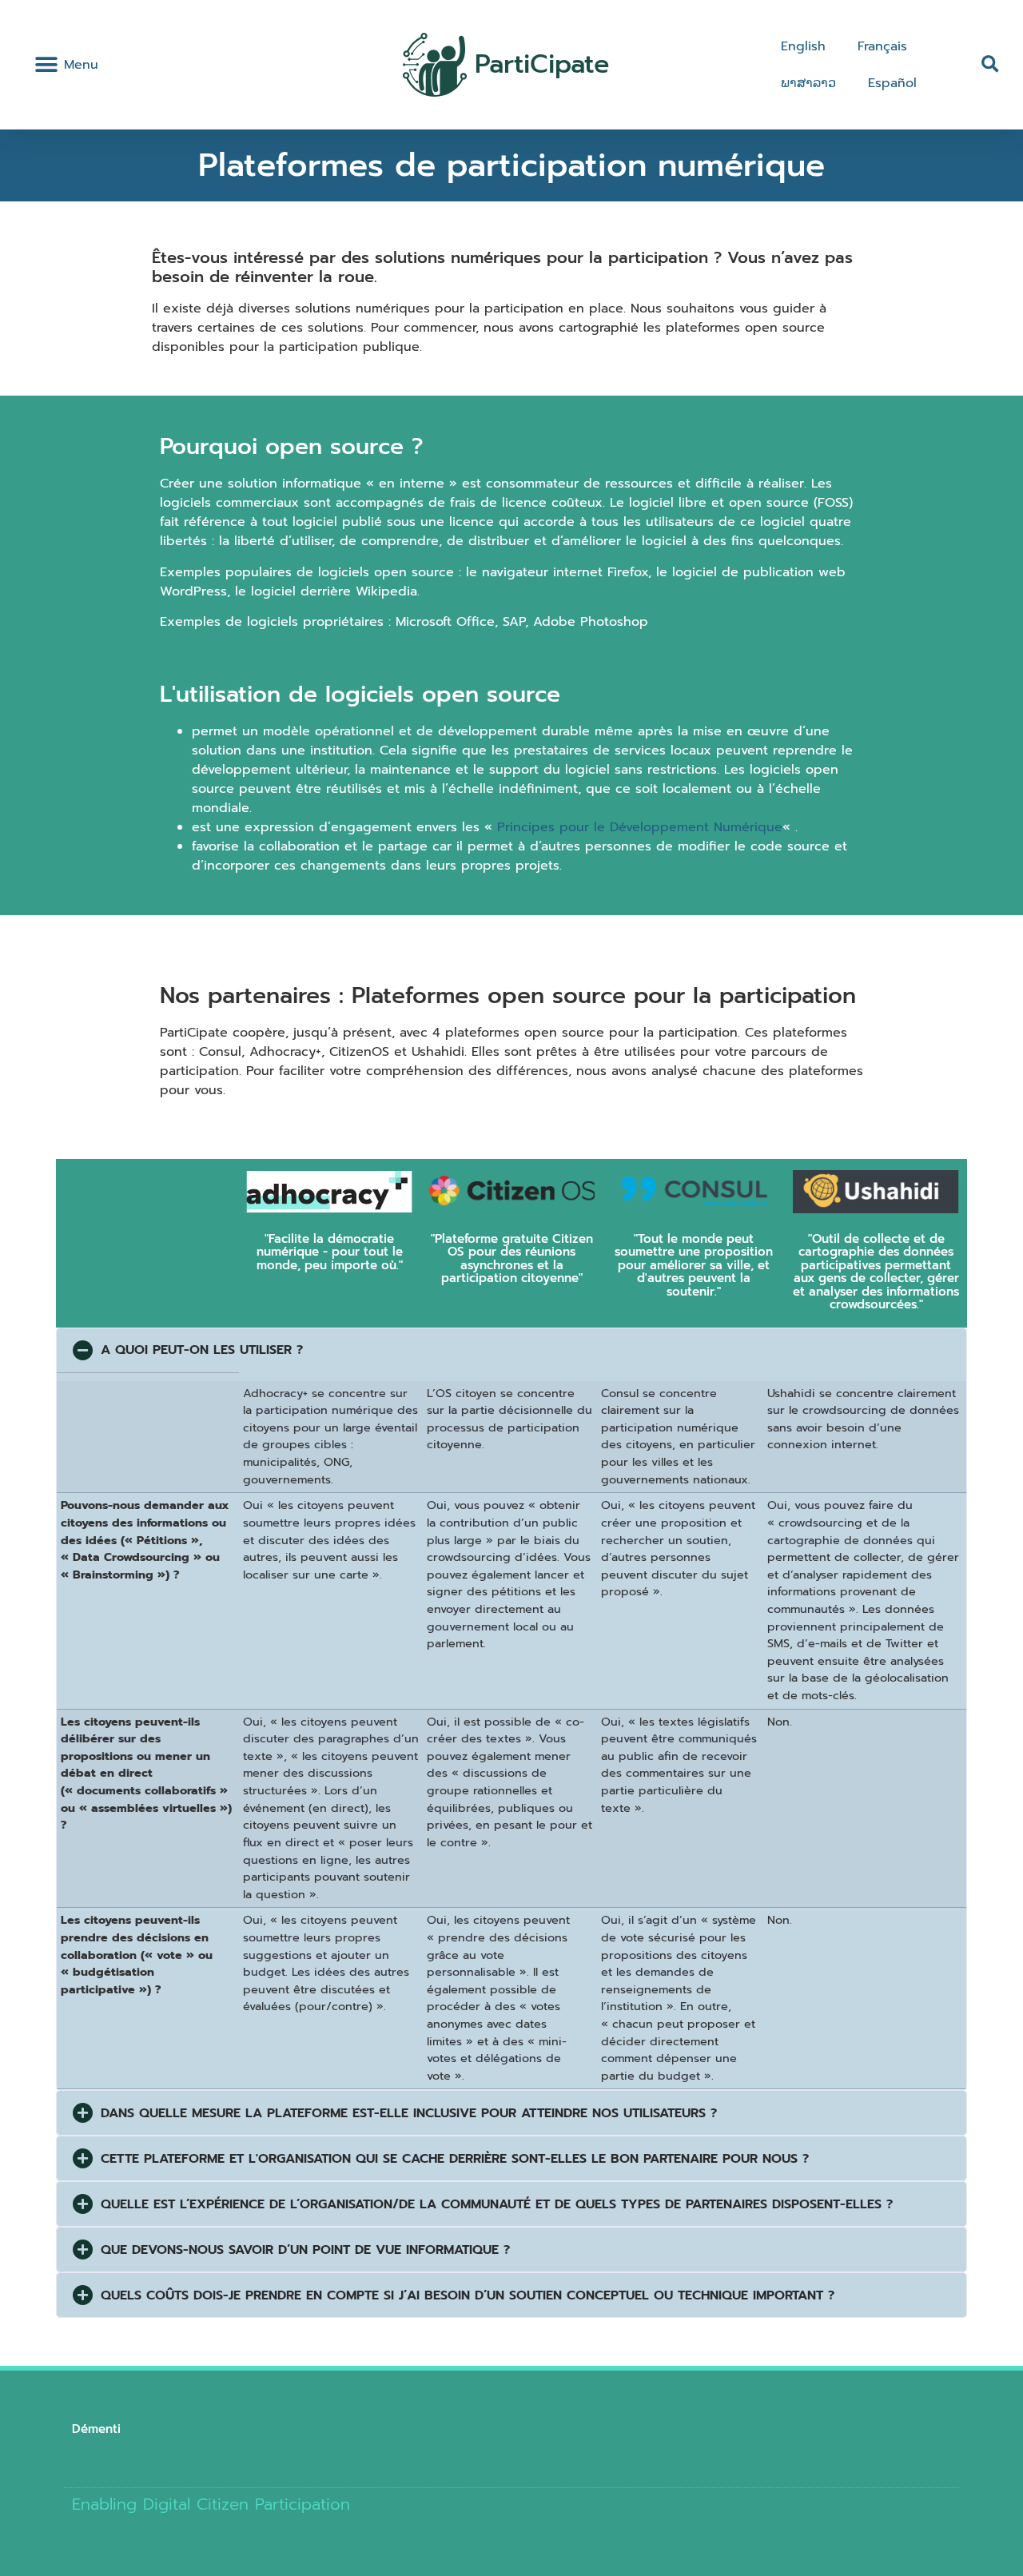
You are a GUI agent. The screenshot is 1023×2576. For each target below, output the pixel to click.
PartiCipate (542, 64)
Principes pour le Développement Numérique (640, 827)
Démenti (96, 2429)
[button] (46, 65)
